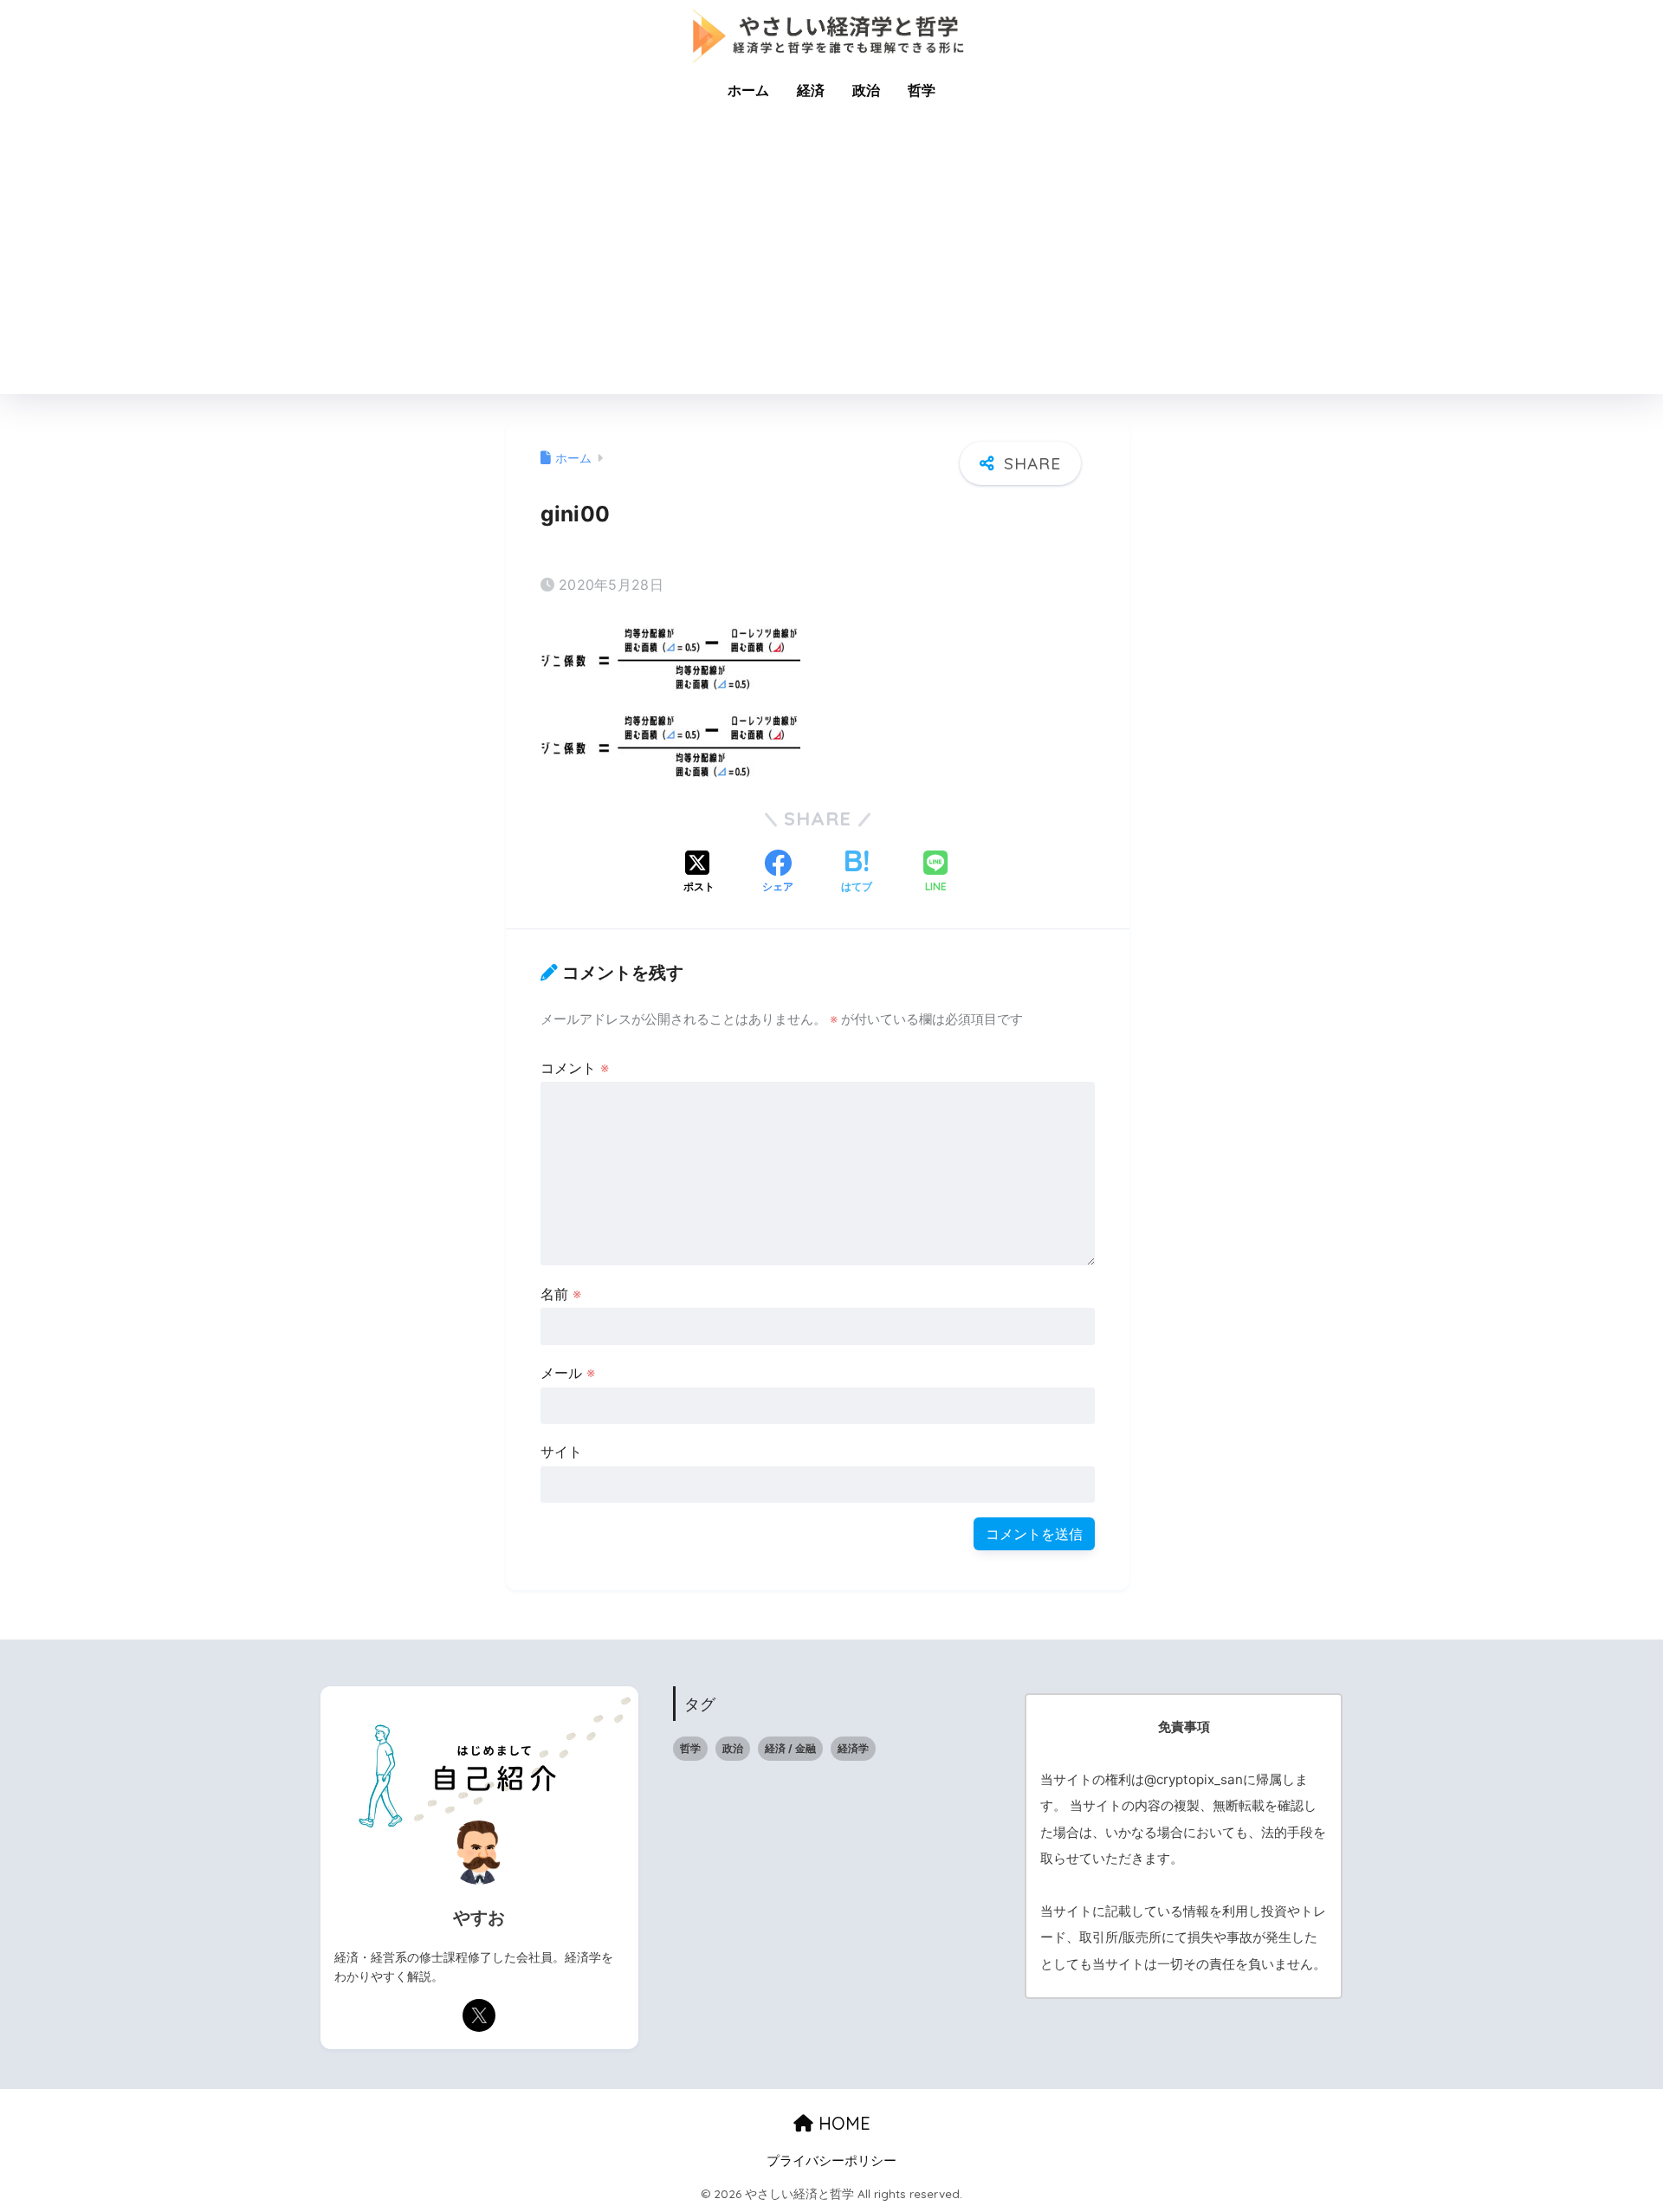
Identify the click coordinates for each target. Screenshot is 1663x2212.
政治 (866, 90)
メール (568, 1373)
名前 (561, 1294)
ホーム (748, 90)
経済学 (853, 1748)
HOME (842, 2123)
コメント (575, 1068)
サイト (561, 1452)
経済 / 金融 (790, 1748)
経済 (811, 90)
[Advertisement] (831, 264)
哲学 (922, 90)
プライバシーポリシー (831, 2161)
